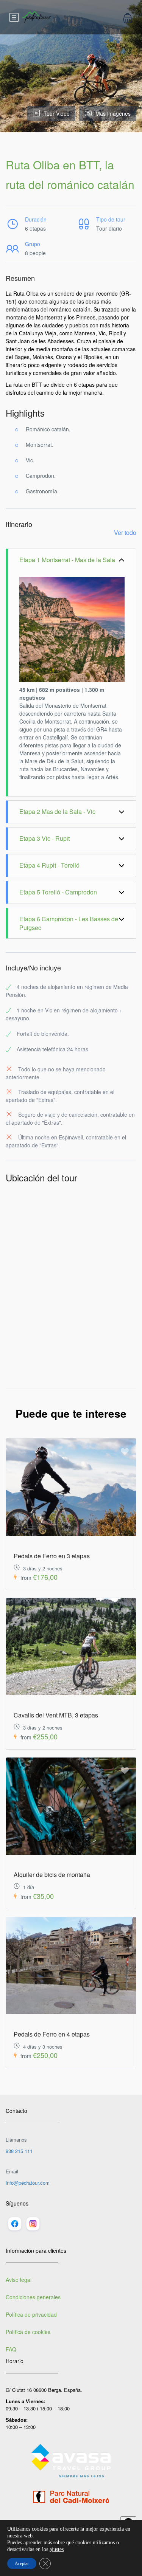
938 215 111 (19, 2151)
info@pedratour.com (28, 2183)
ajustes (57, 2549)
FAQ (11, 2349)
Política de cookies (28, 2332)
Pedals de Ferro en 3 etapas (52, 1556)
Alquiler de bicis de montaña (52, 1875)
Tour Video (57, 113)
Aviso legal (19, 2280)
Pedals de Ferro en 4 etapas (52, 2034)
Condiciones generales (33, 2297)
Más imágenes (113, 113)
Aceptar (22, 2564)
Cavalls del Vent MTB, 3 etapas (56, 1715)
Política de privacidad (31, 2314)
